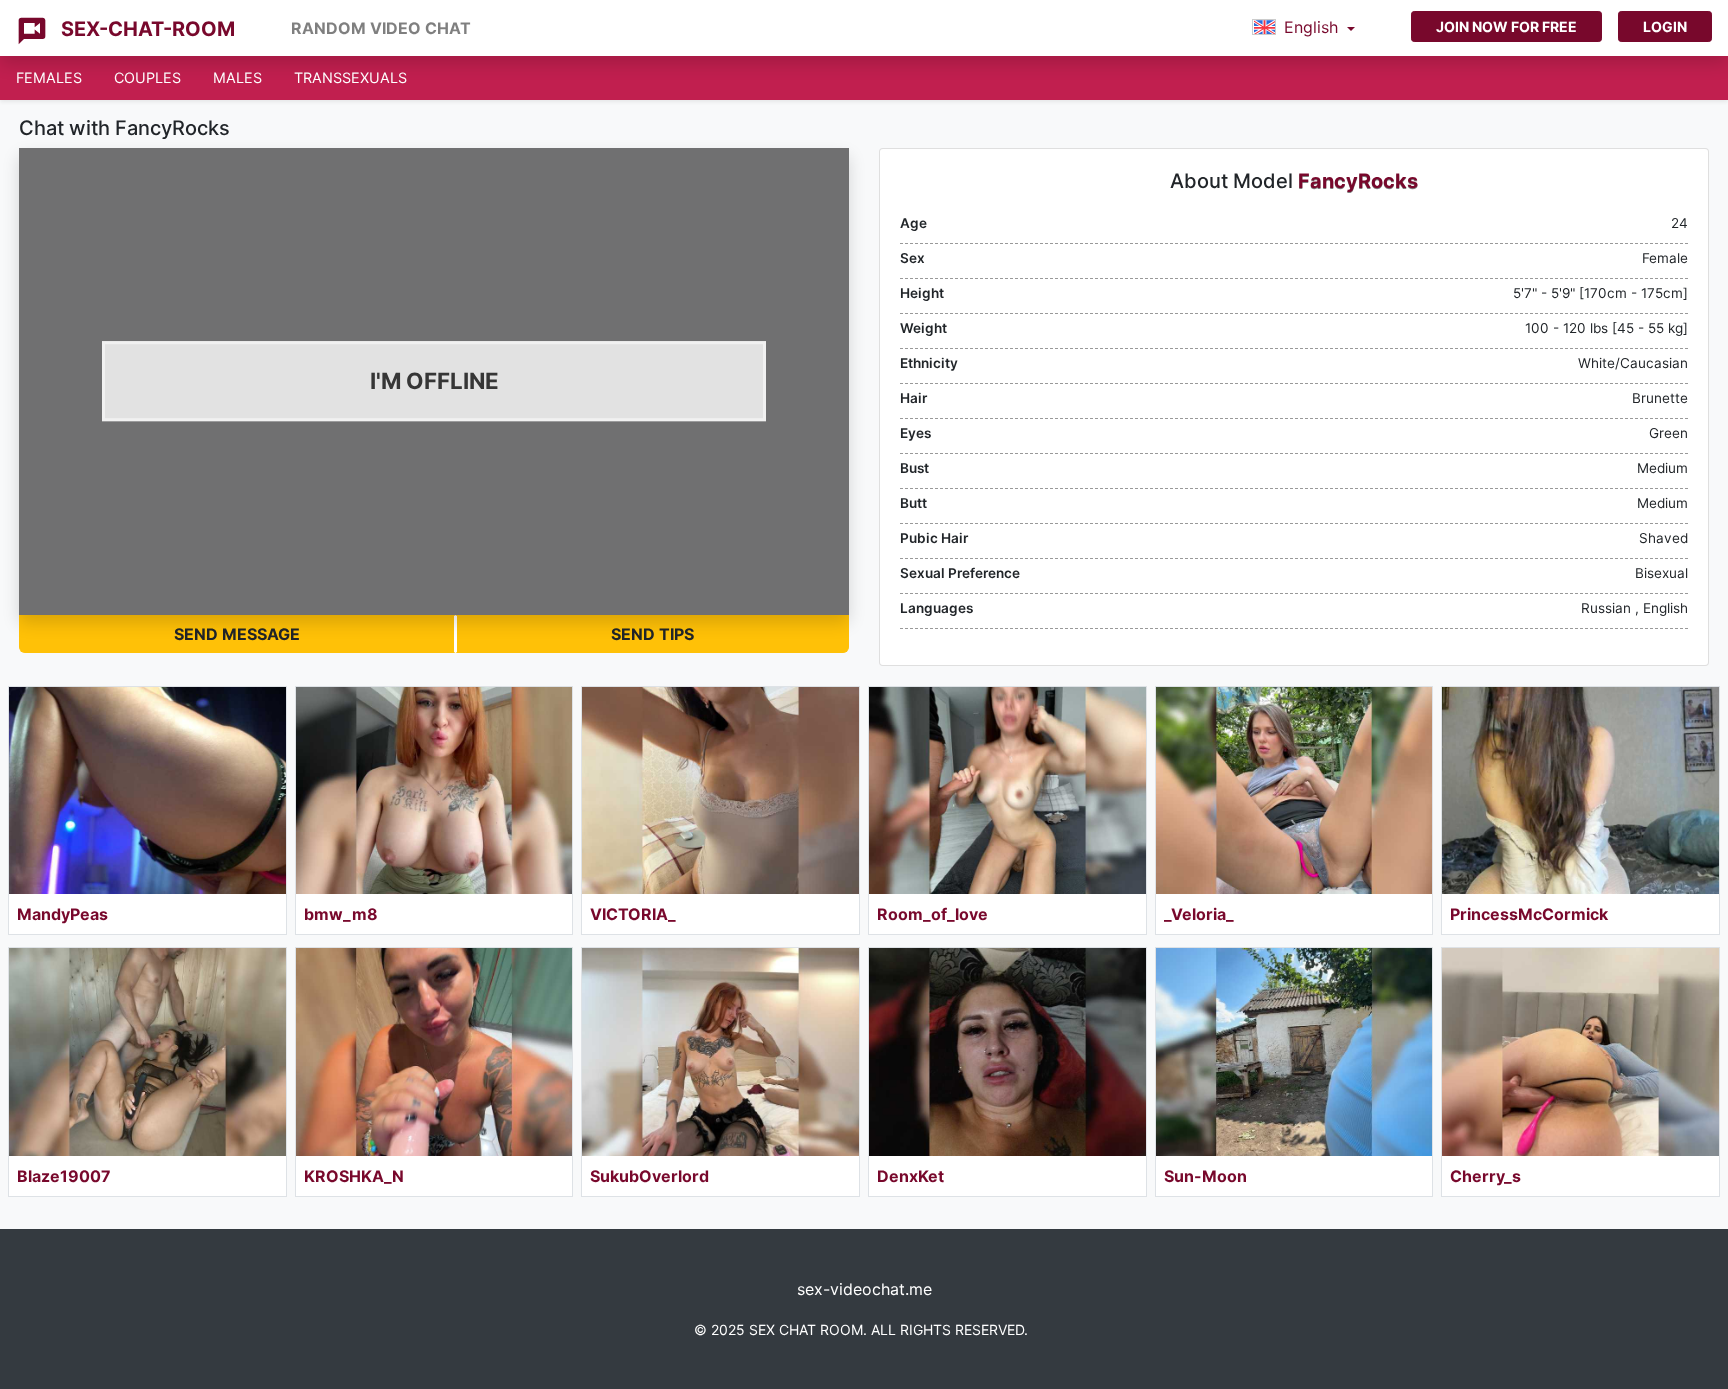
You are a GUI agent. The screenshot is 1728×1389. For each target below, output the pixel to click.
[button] (1303, 28)
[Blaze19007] (147, 1051)
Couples (147, 77)
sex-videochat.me (864, 1289)
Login (1665, 26)
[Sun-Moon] (1294, 1051)
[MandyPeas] (147, 790)
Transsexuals (350, 77)
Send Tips (652, 634)
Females (49, 77)
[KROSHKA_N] (434, 1051)
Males (237, 77)
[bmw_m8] (434, 790)
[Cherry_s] (1580, 1051)
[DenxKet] (1007, 1051)
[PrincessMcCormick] (1580, 790)
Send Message (237, 634)
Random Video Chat (381, 28)
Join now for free (1506, 26)
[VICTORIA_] (720, 790)
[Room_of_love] (1007, 790)
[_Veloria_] (1294, 790)
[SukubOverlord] (720, 1051)
